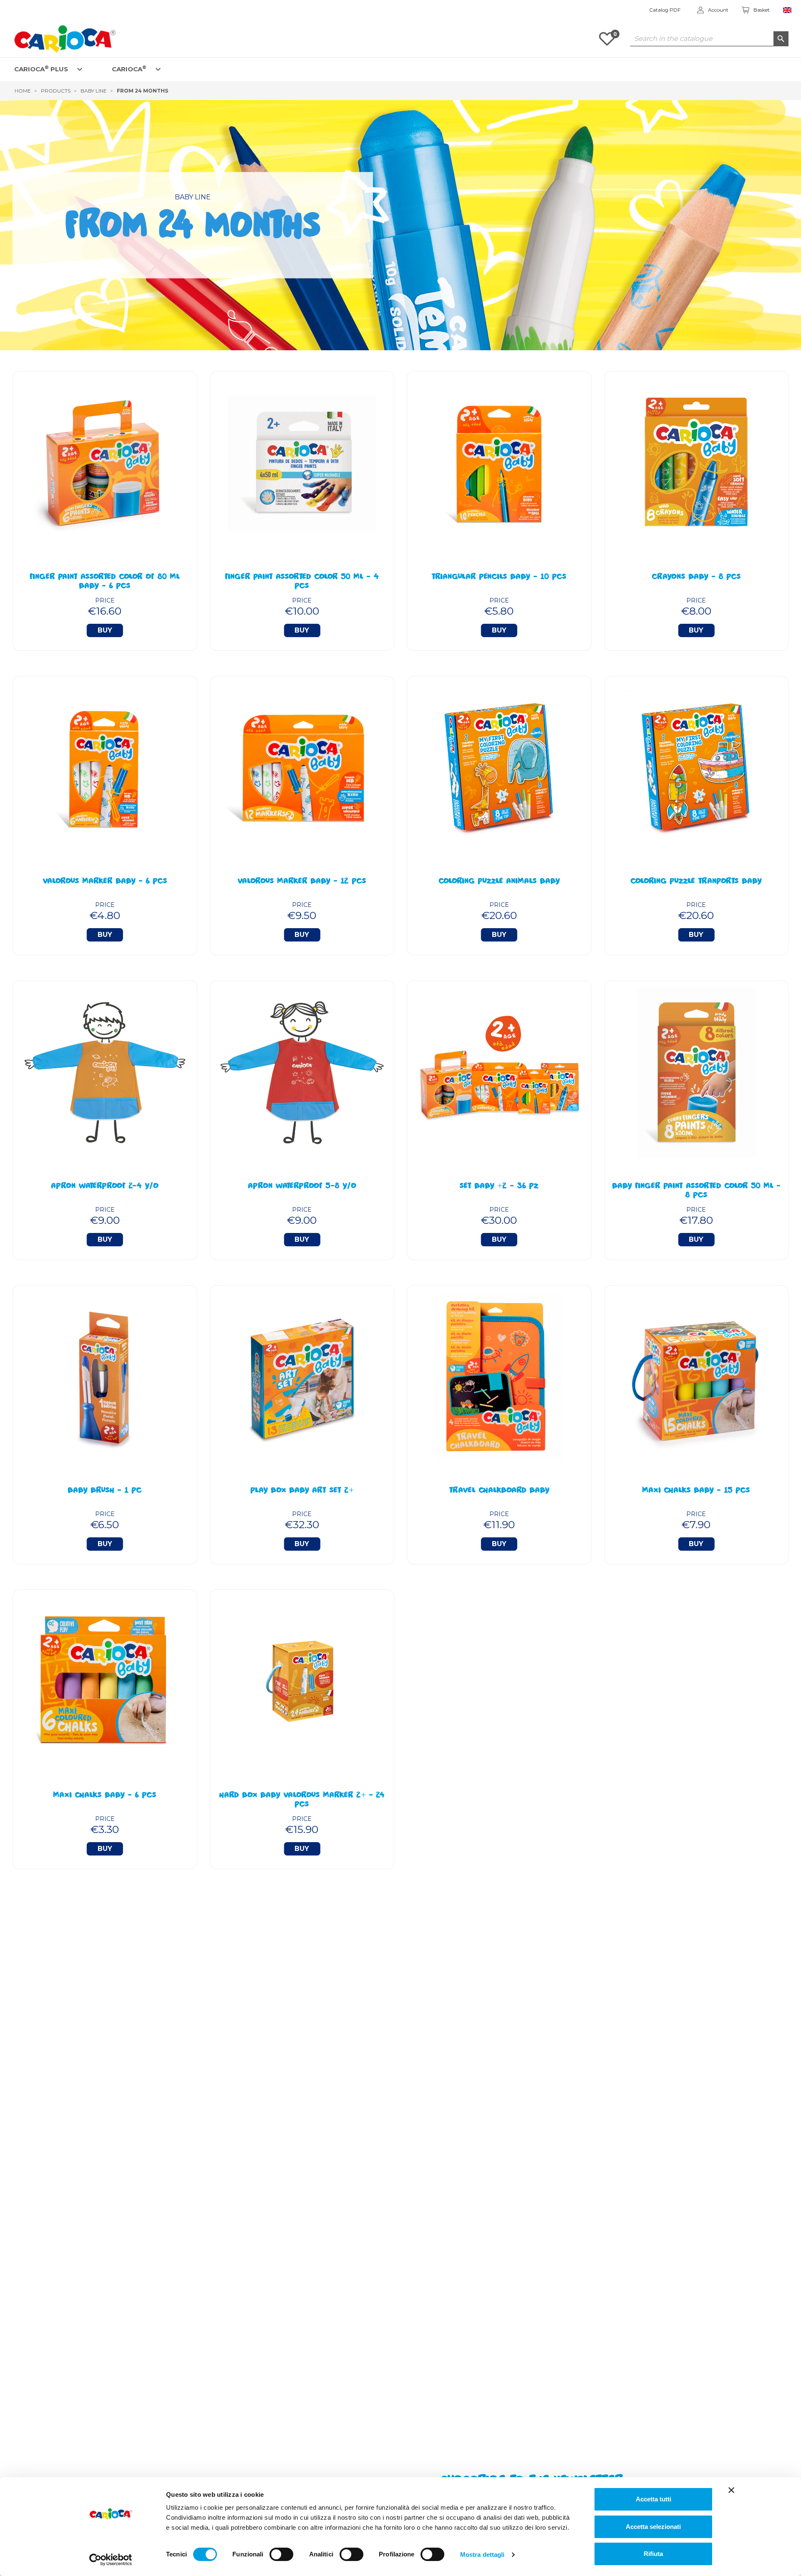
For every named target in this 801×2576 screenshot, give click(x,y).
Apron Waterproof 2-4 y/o (105, 1187)
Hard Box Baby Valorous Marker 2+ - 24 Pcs (302, 1800)
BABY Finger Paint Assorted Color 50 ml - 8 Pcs (696, 1191)
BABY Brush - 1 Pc (105, 1491)
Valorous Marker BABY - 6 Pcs (105, 882)
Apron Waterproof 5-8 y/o (302, 1187)
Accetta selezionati (653, 2527)
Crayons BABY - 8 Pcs (696, 577)
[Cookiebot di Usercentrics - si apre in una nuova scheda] (111, 2560)
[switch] (281, 2554)
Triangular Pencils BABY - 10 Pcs (499, 577)
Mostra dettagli (482, 2555)
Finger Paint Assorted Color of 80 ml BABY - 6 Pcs (105, 582)
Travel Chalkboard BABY (499, 1491)
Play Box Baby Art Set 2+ (302, 1491)
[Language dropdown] (787, 10)
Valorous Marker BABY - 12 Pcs (302, 882)
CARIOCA (129, 69)
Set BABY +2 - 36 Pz (499, 1187)
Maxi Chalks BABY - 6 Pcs (105, 1796)
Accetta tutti (654, 2499)
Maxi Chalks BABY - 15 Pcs (696, 1491)
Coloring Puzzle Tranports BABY (696, 882)
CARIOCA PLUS (41, 69)
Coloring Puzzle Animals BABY (499, 882)
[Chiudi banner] (731, 2490)
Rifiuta (653, 2554)
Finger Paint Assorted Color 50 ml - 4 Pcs (302, 582)
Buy (105, 630)
